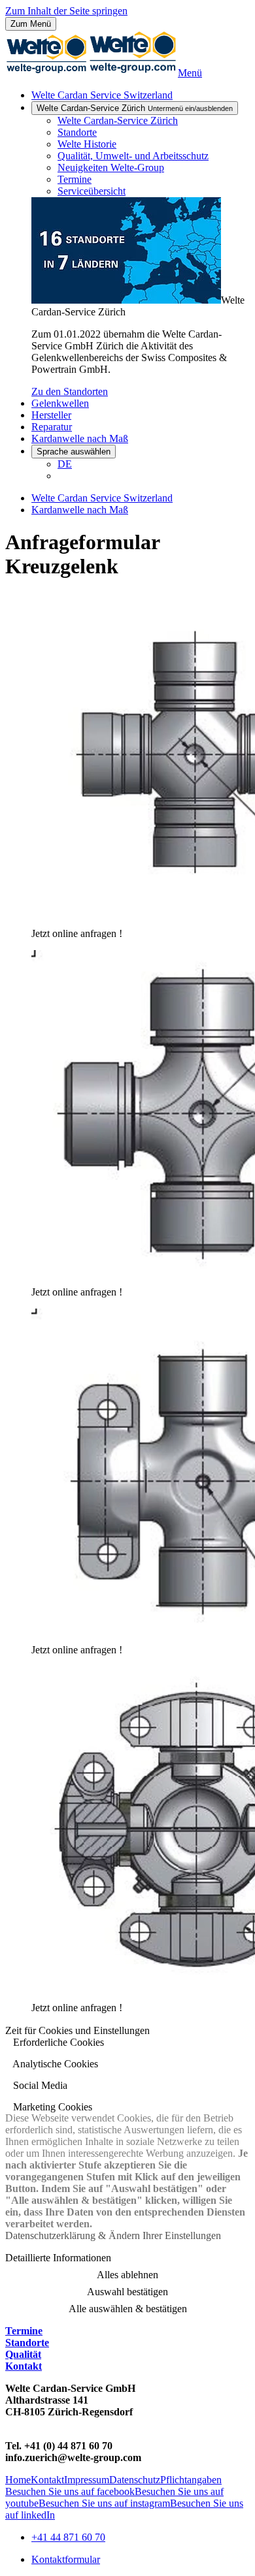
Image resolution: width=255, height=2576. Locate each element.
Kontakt (24, 2366)
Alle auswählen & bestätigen (128, 2309)
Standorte (77, 132)
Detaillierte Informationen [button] (58, 2258)
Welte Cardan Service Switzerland (102, 95)
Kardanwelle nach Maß (80, 438)
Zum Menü (31, 24)
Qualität (23, 2354)
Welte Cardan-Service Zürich (135, 108)
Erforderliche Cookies (57, 2042)
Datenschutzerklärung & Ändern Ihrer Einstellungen (113, 2235)
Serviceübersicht (92, 191)
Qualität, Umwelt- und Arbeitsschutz (133, 156)
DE (65, 464)
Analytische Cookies (54, 2064)
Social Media (39, 2085)
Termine (75, 179)
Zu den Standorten (70, 391)
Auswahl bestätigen (127, 2292)
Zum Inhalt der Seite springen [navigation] (66, 11)
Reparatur (52, 427)
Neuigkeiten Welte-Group (111, 167)
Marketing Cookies (51, 2107)
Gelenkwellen (60, 403)
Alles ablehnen (127, 2275)
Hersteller (51, 415)
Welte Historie (87, 144)
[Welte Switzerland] (92, 73)
